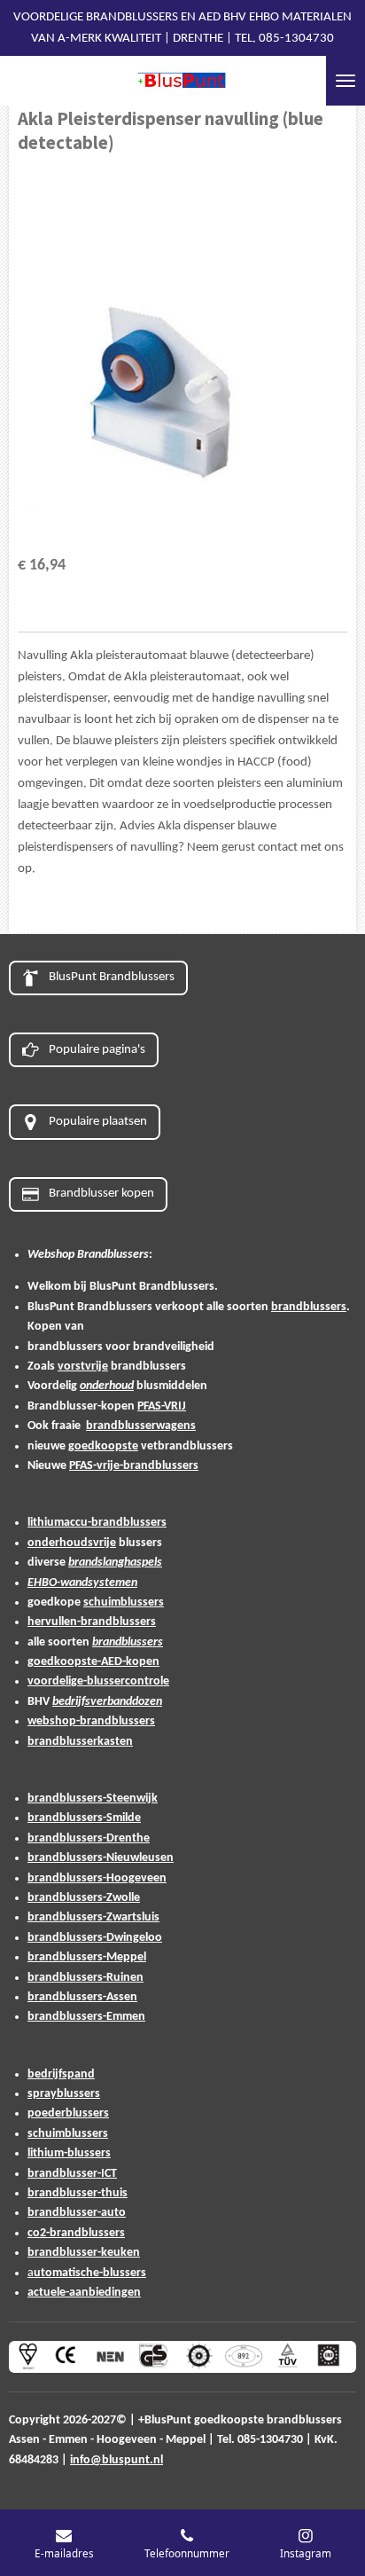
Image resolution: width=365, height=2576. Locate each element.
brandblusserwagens (141, 1426)
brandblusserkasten (80, 1742)
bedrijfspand (61, 2074)
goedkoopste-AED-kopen (93, 1662)
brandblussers (309, 1307)
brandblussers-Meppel (87, 1957)
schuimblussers (124, 1602)
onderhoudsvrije (72, 1543)
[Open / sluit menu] (346, 81)
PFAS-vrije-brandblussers (134, 1466)
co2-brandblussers (76, 2233)
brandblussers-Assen (82, 1997)
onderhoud (107, 1386)
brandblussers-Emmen (86, 2017)
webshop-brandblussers (91, 1721)
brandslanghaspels (115, 1563)
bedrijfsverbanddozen (107, 1702)
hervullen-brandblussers (92, 1622)
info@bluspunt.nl (116, 2460)
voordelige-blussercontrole (98, 1681)
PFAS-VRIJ (162, 1406)
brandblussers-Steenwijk (93, 1798)
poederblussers (68, 2113)
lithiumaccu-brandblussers (97, 1523)
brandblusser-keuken (84, 2253)
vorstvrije (83, 1367)
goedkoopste (103, 1446)
